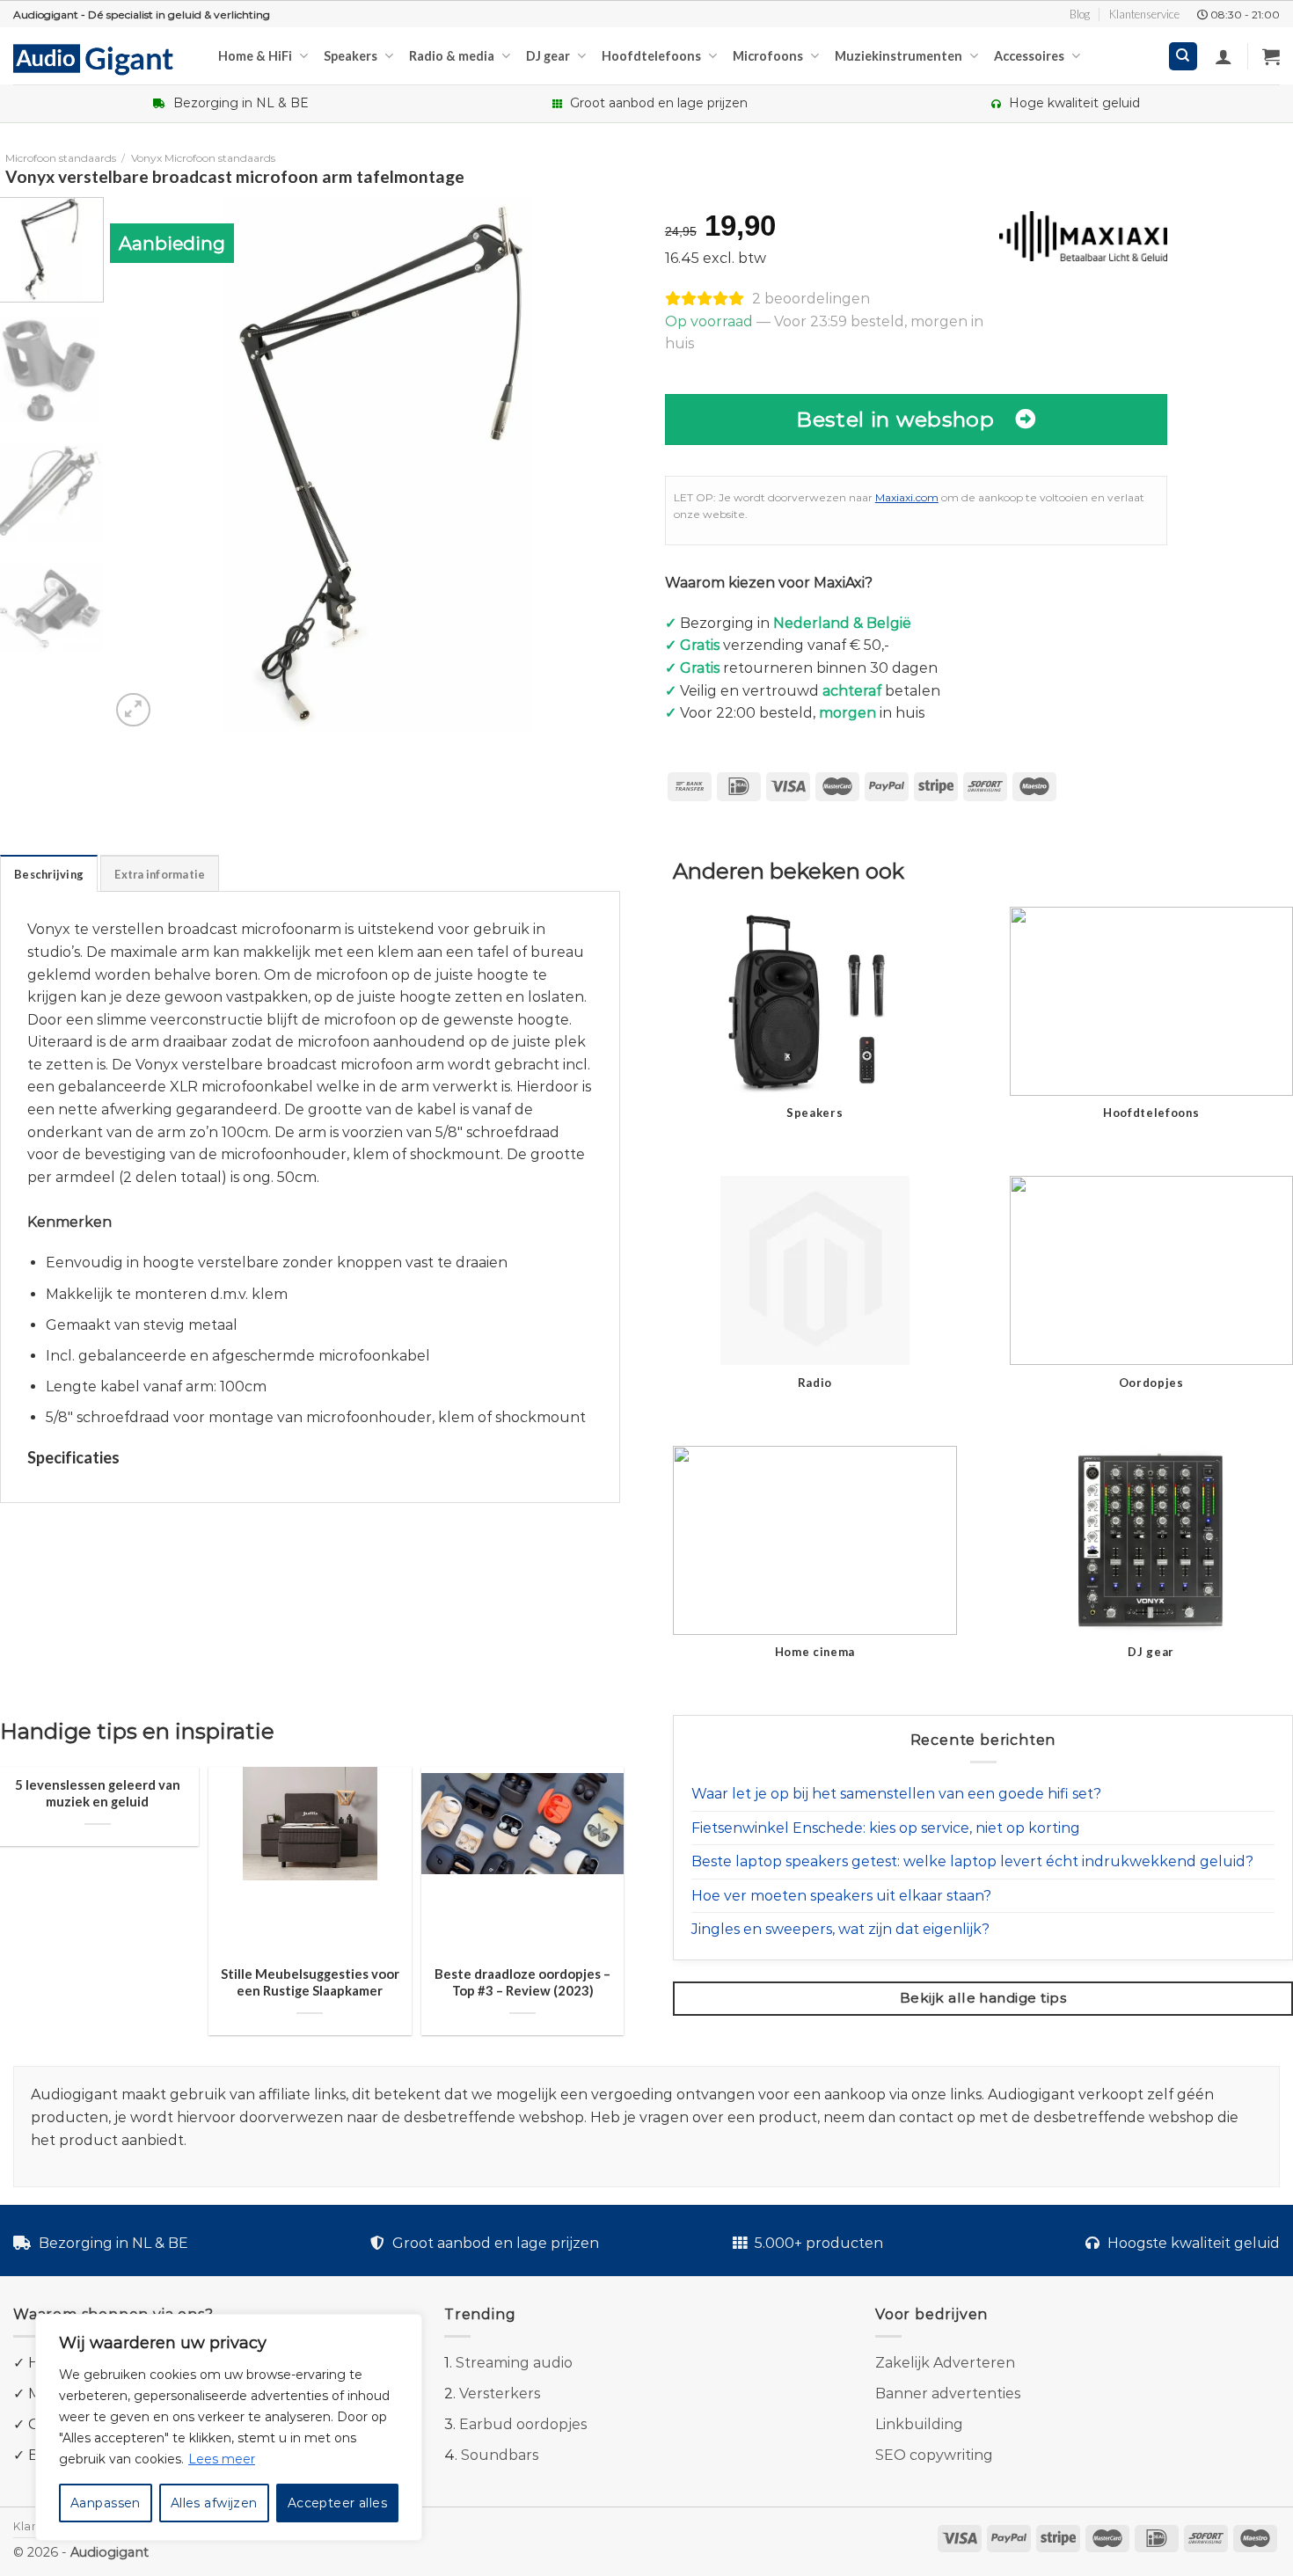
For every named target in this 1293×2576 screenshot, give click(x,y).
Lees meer (222, 2459)
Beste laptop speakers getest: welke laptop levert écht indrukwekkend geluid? (972, 1861)
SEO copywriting (934, 2455)
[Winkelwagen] (1271, 56)
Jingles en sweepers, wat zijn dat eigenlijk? (840, 1929)
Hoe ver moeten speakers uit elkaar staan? (841, 1896)
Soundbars (500, 2455)
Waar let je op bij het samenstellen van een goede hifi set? (896, 1794)
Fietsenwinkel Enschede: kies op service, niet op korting (886, 1828)
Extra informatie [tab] (160, 874)
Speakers (351, 56)
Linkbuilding (919, 2424)
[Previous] (143, 464)
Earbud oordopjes (523, 2424)
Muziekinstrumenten (899, 56)
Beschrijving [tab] (49, 874)
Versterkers (500, 2394)
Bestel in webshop (895, 419)
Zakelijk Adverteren (945, 2363)
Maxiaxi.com (907, 497)
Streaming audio (514, 2363)
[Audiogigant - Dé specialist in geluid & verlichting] (102, 58)
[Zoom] (133, 710)
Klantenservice (1144, 14)
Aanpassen (106, 2503)
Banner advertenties (948, 2394)
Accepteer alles (337, 2503)
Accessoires (1029, 56)
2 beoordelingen (811, 299)
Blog (1080, 14)
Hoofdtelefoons (651, 56)
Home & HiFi (255, 56)
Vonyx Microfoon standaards (203, 158)
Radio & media (452, 56)
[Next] (612, 464)
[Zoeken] (1183, 57)
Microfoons (768, 56)
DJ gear (548, 56)
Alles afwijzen (214, 2503)
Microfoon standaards (61, 158)
